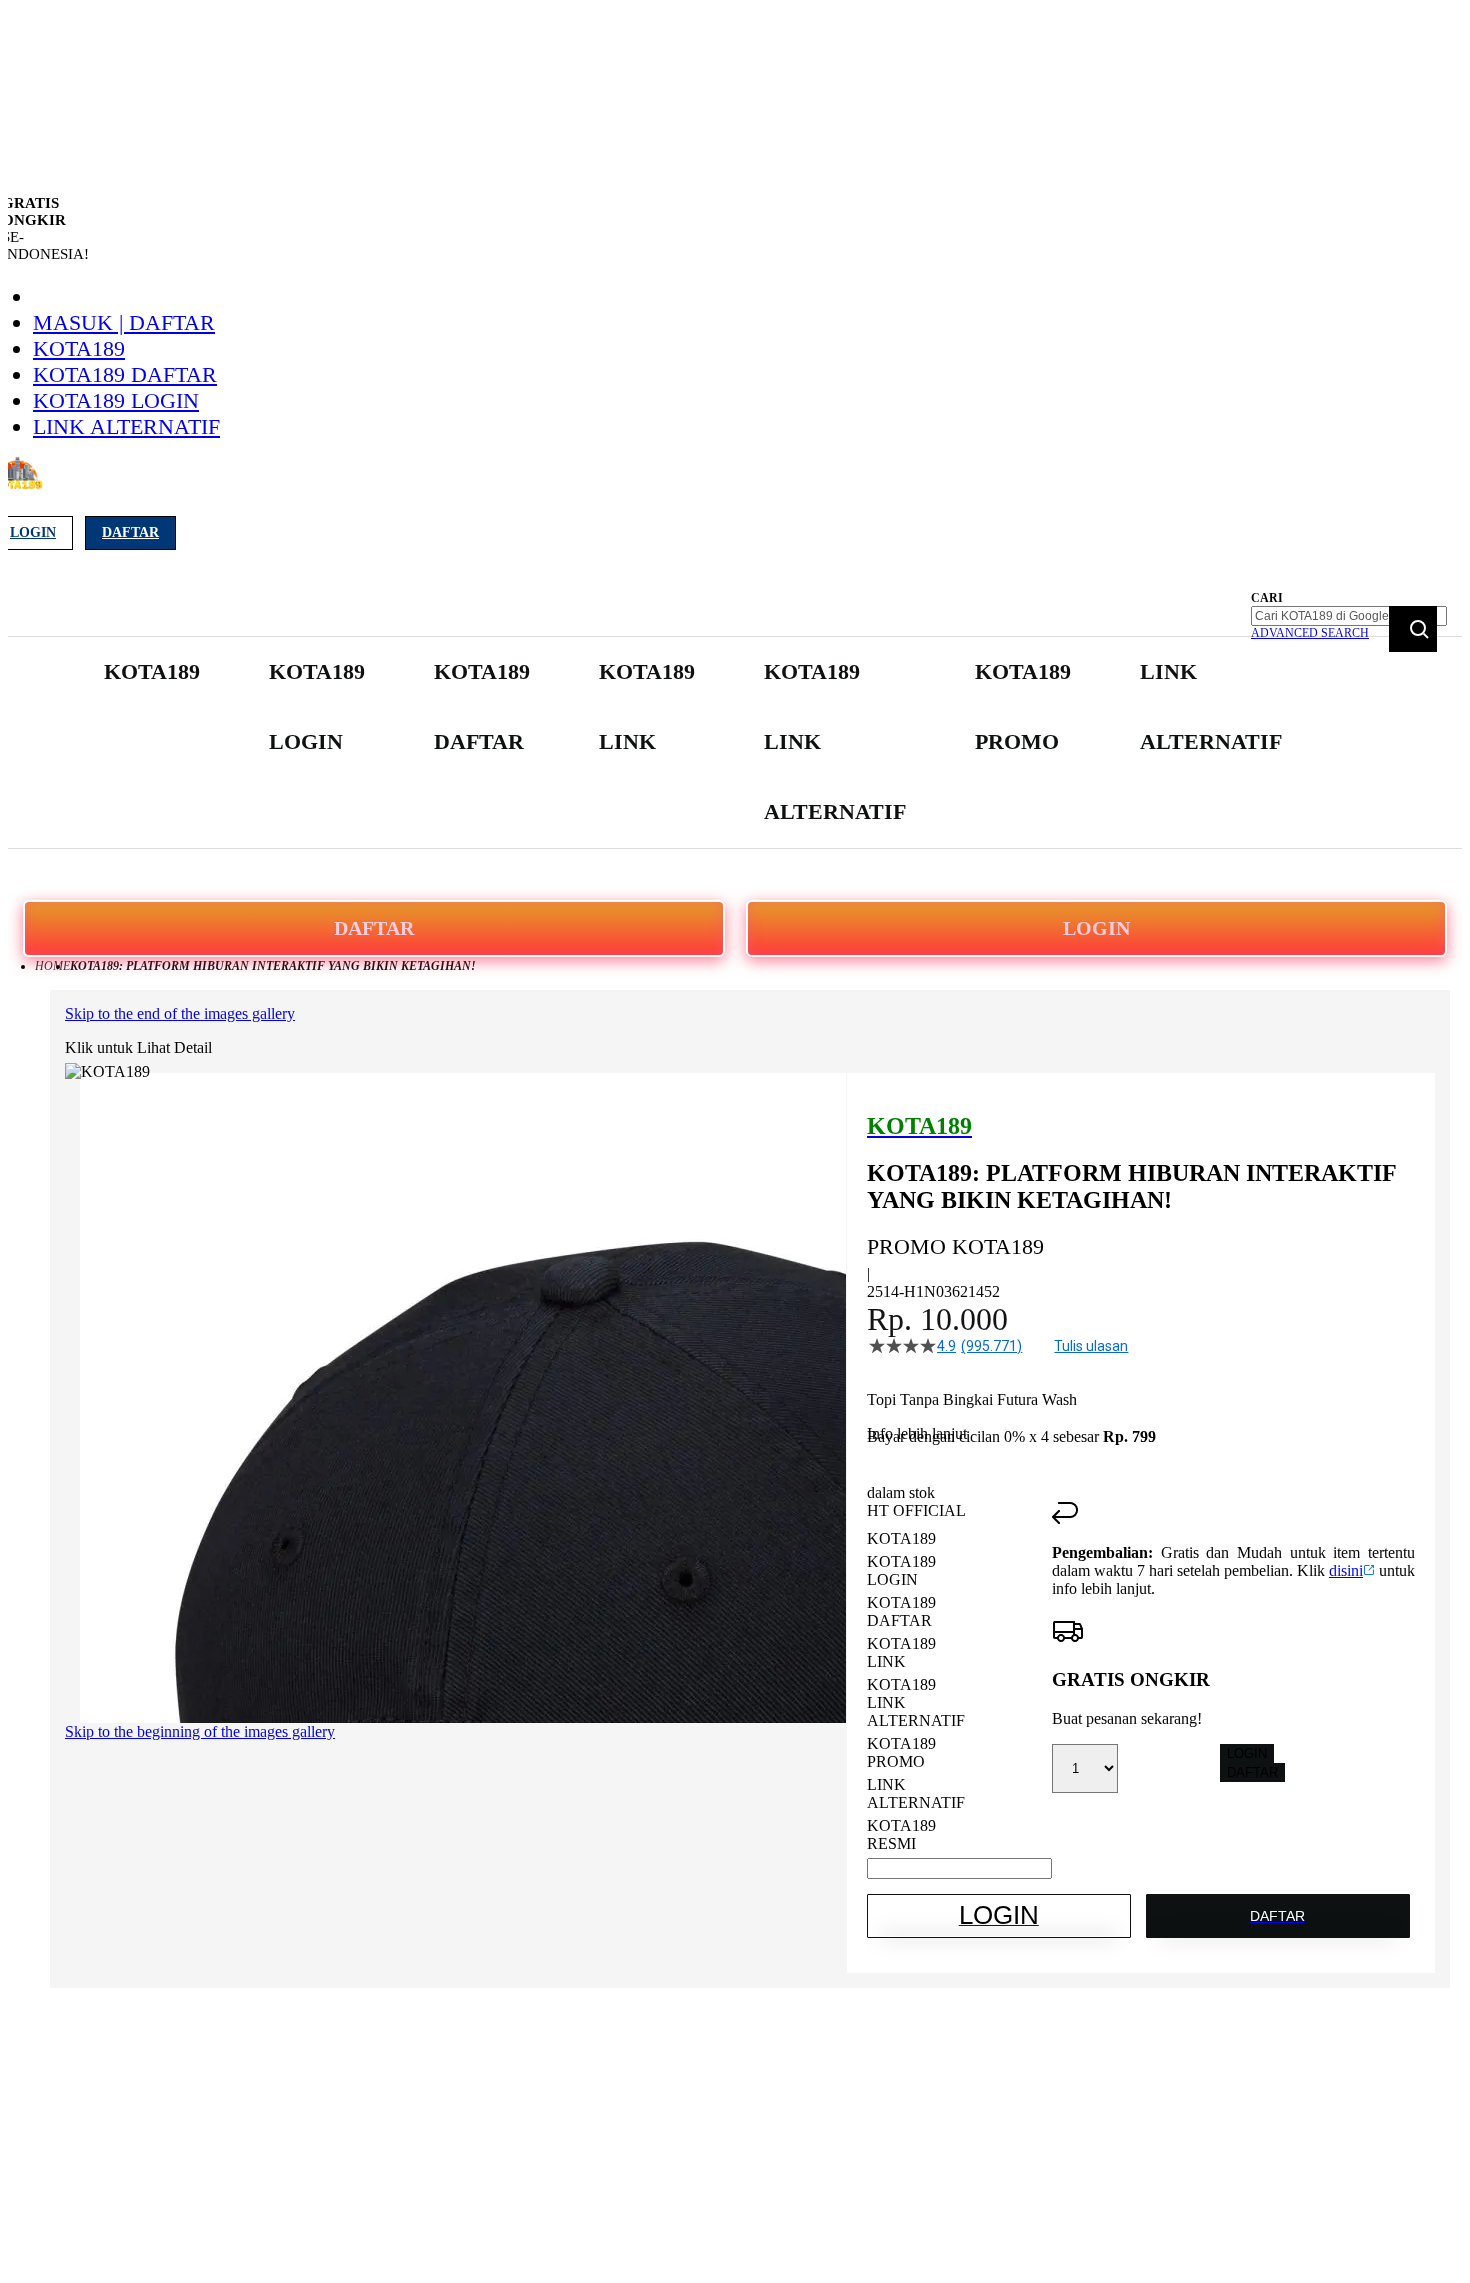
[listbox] (959, 1691)
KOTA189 (79, 348)
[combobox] (1349, 616)
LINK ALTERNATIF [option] (916, 1793)
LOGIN (1096, 928)
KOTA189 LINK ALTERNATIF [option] (916, 1702)
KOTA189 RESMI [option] (901, 1834)
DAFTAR (374, 928)
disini (1346, 1570)
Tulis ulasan (1091, 1346)
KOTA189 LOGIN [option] (901, 1570)
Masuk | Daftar (124, 322)
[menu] (695, 742)
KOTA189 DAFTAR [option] (901, 1611)
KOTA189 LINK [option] (901, 1652)
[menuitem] (152, 672)
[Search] (1413, 629)
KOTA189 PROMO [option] (901, 1752)
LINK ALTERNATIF (126, 426)
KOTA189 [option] (901, 1538)
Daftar (130, 532)
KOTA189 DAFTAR (125, 374)
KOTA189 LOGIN (116, 400)
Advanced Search (1310, 633)
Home (52, 966)
